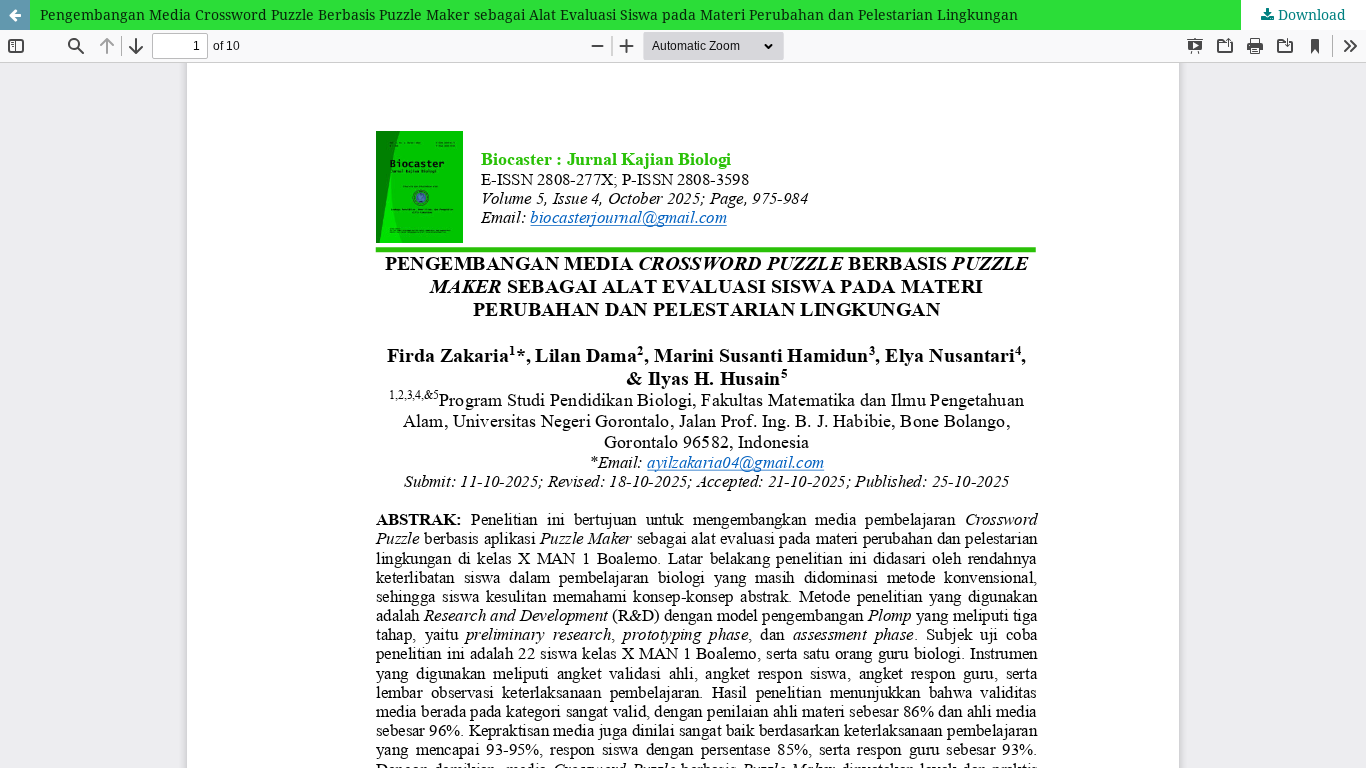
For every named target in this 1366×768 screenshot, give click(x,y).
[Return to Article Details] (15, 15)
